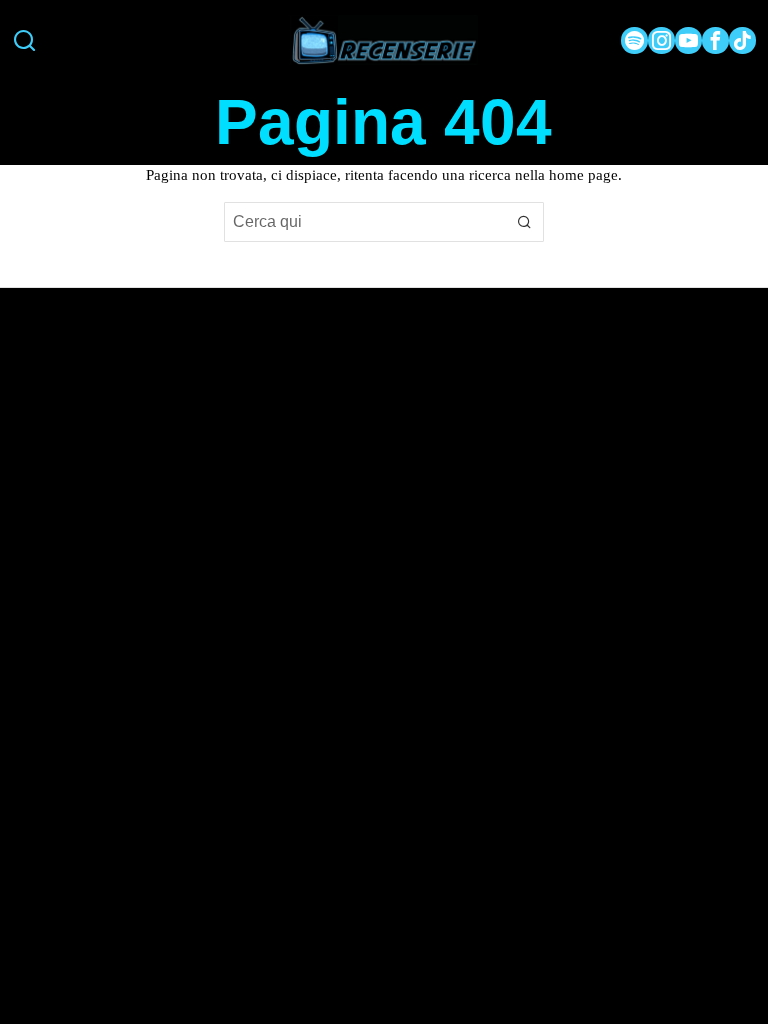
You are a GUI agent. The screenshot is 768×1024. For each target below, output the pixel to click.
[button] (524, 222)
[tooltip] (634, 40)
